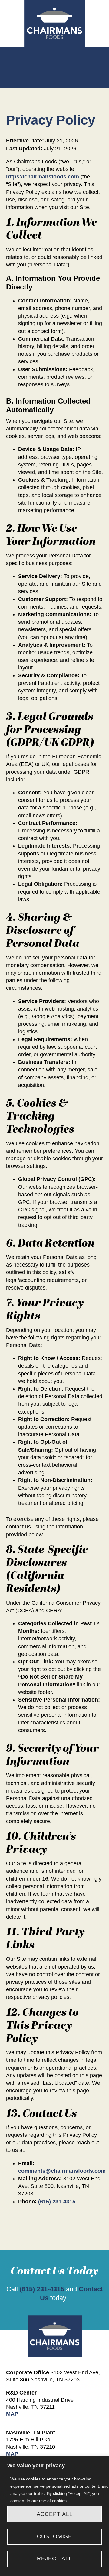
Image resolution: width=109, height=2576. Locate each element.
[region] (54, 2516)
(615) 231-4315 (57, 2202)
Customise (54, 2536)
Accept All (55, 2514)
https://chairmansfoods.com (43, 177)
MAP (12, 2414)
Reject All (54, 2558)
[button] (54, 60)
